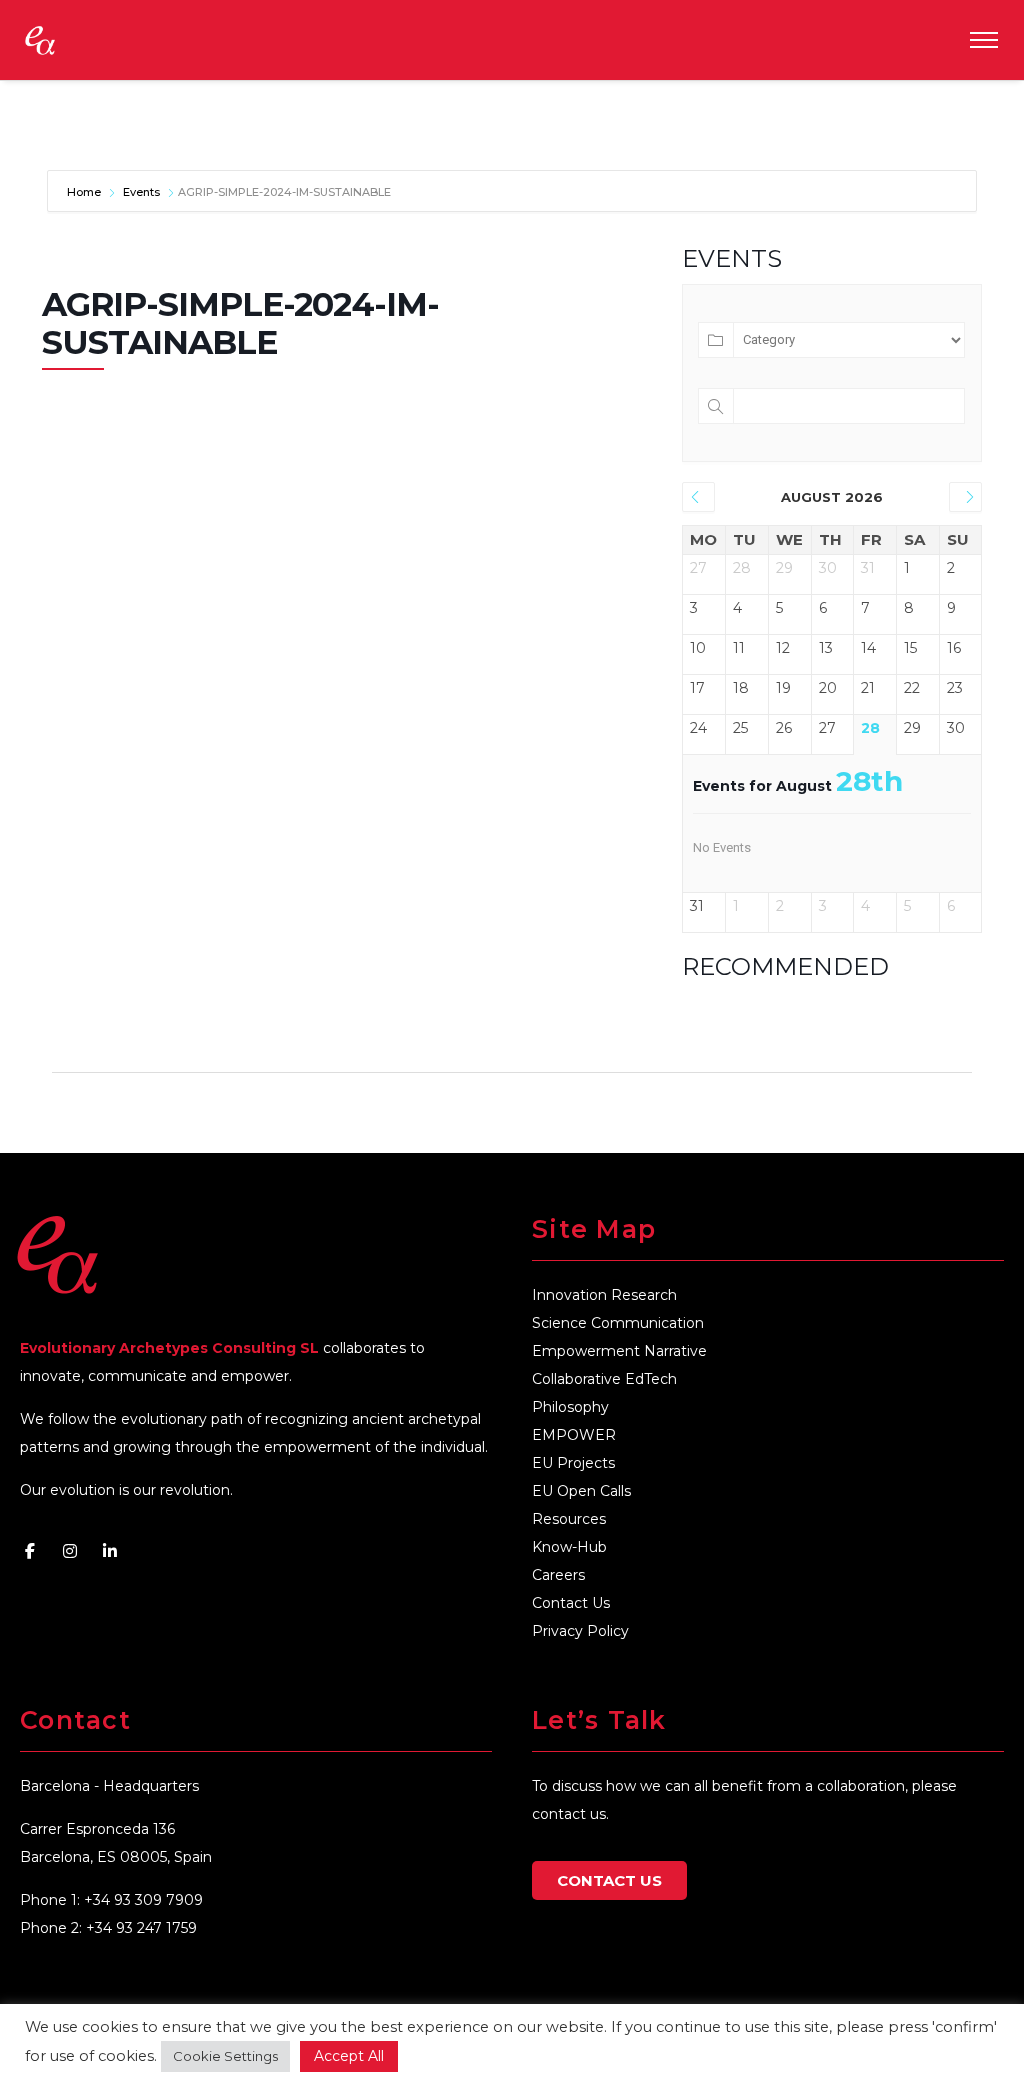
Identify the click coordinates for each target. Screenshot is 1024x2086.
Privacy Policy (580, 1631)
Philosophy (570, 1407)
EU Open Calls (581, 1491)
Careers (558, 1575)
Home (85, 192)
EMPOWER (574, 1435)
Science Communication (618, 1323)
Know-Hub (569, 1547)
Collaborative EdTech (604, 1379)
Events (141, 192)
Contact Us (571, 1603)
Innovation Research (604, 1295)
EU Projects (573, 1463)
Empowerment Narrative (619, 1351)
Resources (569, 1519)
